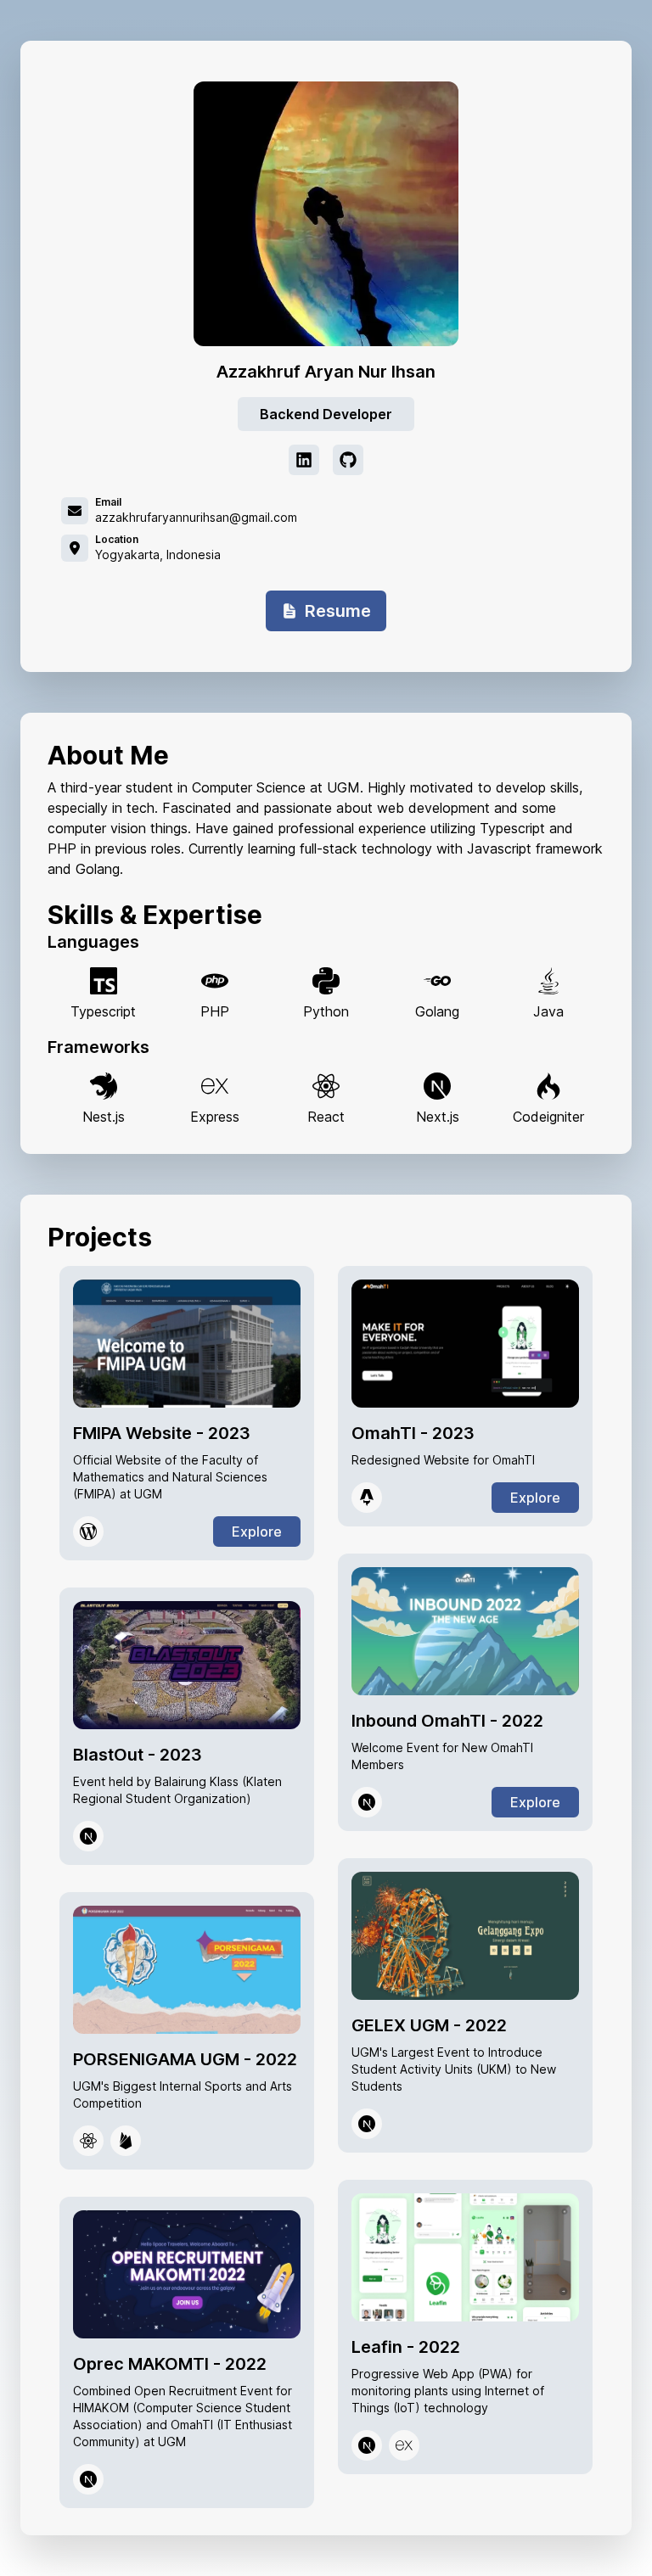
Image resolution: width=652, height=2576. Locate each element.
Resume (338, 611)
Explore (257, 1532)
